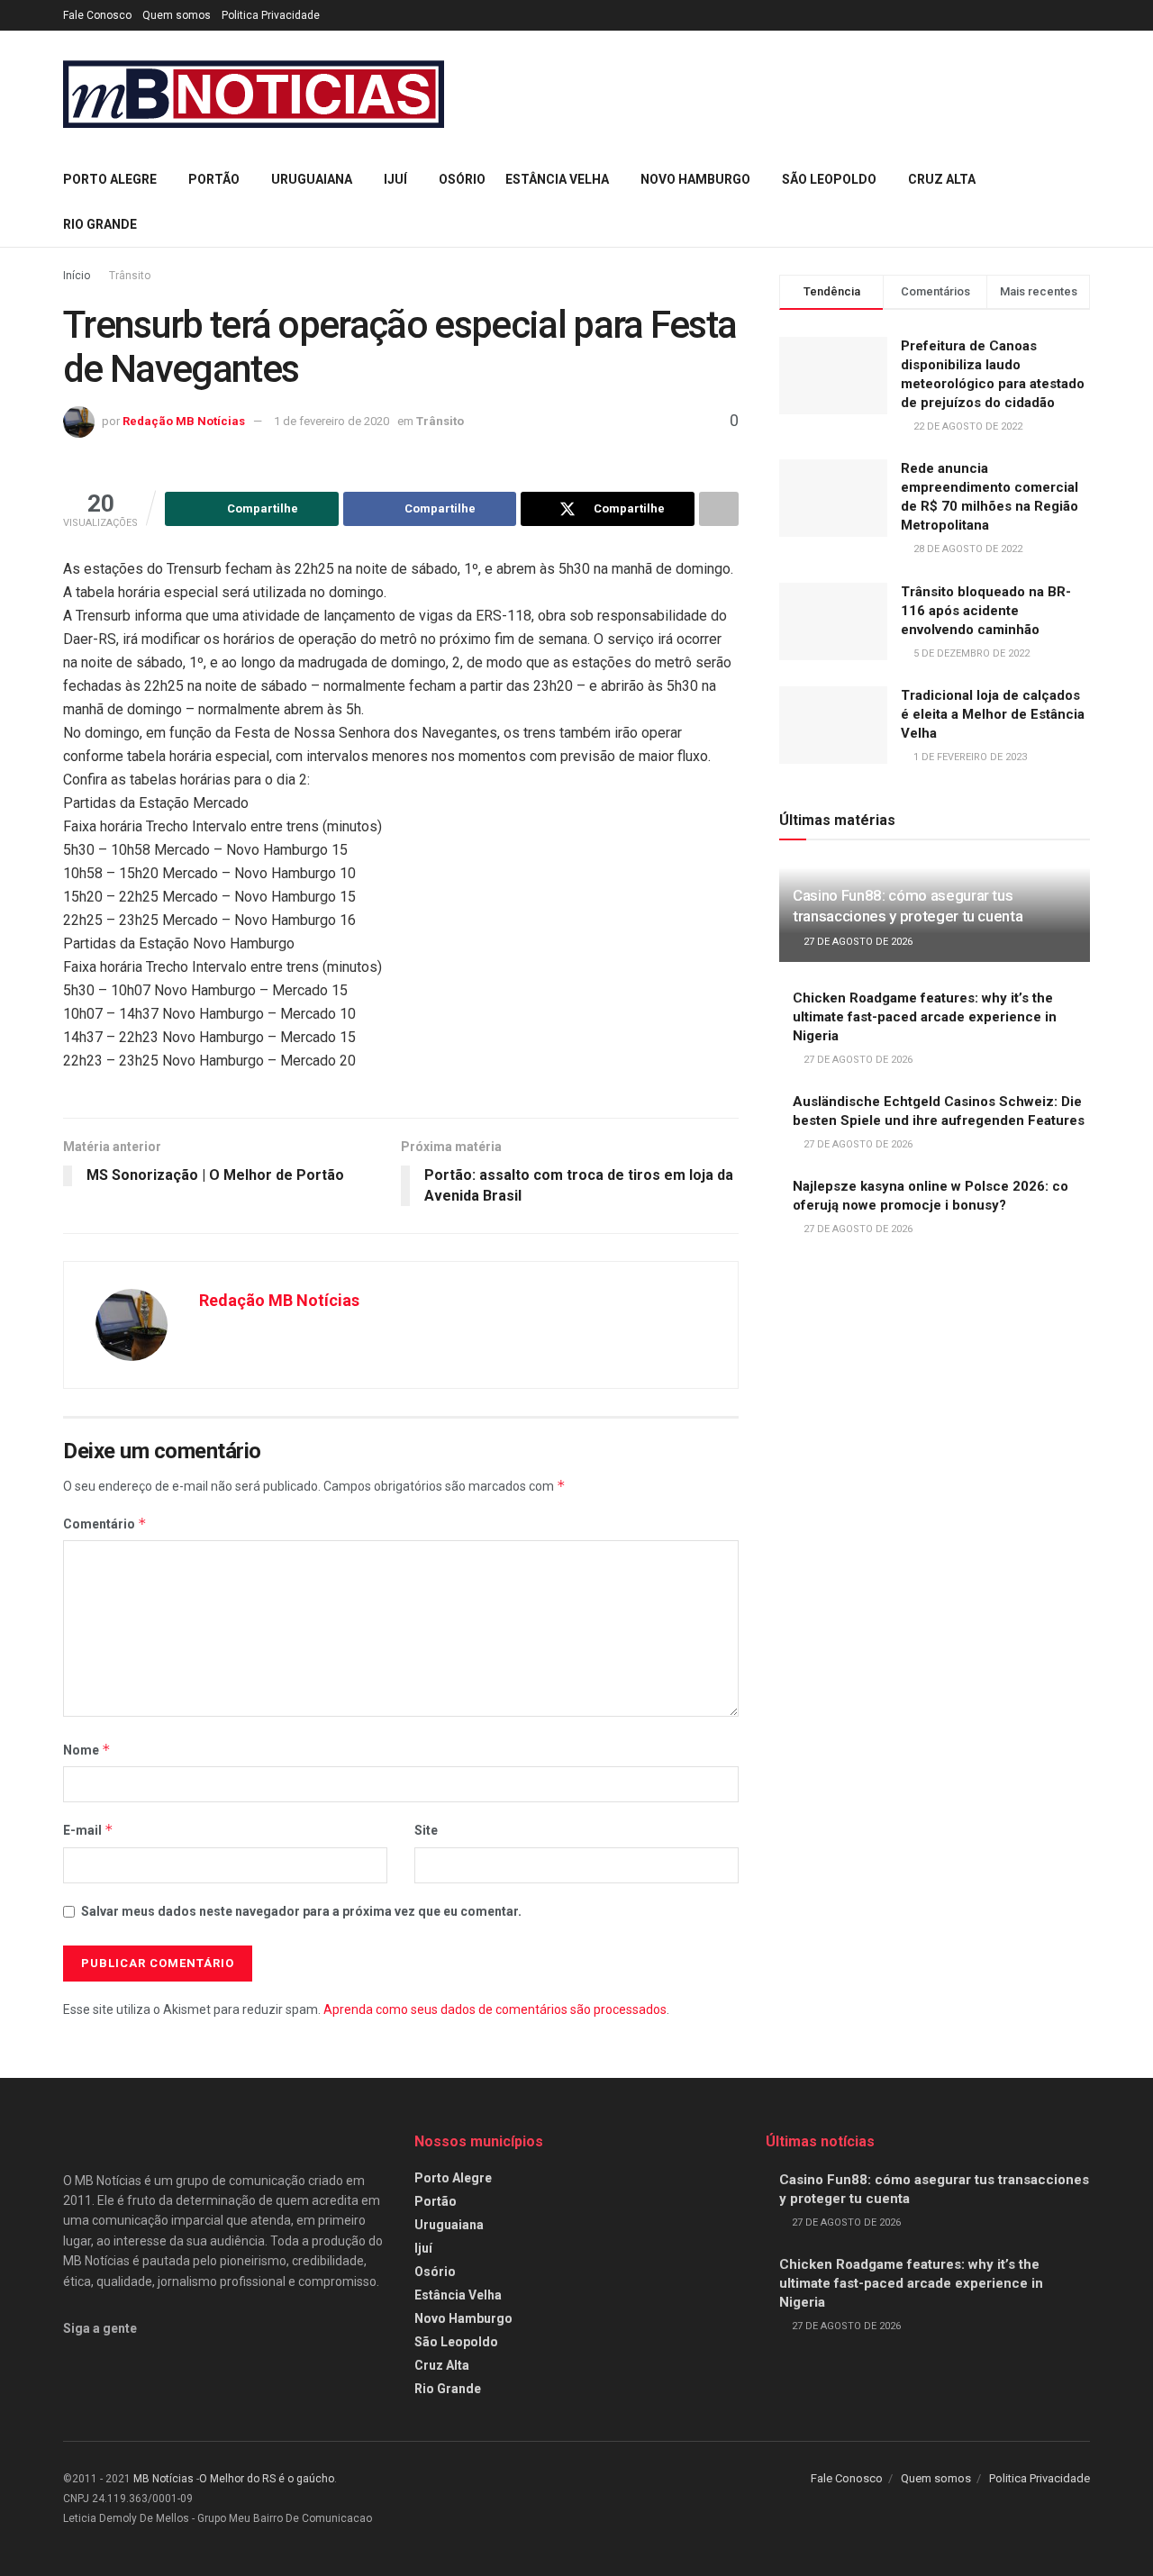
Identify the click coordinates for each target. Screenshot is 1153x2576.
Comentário (105, 1524)
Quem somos (177, 15)
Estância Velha (557, 179)
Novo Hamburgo (695, 179)
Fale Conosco (97, 15)
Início (77, 276)
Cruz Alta (942, 179)
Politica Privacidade (271, 15)
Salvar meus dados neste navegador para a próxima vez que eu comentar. (301, 1911)
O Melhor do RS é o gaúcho (267, 2479)
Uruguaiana (312, 179)
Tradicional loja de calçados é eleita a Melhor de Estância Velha (993, 714)
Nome (87, 1750)
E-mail (88, 1830)
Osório (462, 179)
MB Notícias (163, 2479)
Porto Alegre (110, 179)
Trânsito (130, 276)
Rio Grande (100, 224)
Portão (214, 179)
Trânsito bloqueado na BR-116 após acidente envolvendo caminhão (986, 611)
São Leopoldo (829, 179)
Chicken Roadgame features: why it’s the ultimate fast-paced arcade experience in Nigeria (925, 1017)
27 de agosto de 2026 (857, 942)
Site (426, 1830)
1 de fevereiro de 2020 (331, 421)
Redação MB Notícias (184, 421)
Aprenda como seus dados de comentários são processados (495, 2009)
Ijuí (395, 179)
